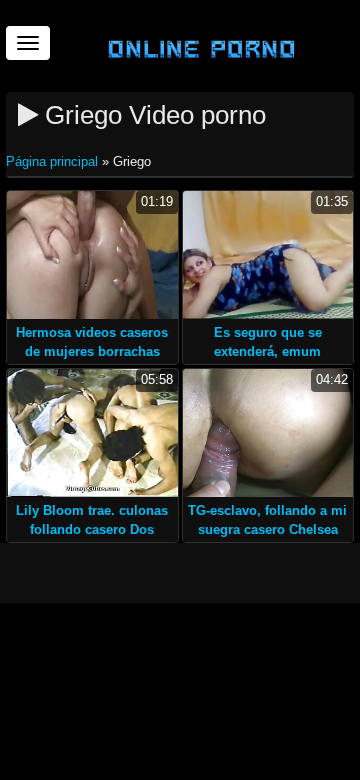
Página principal (54, 161)
